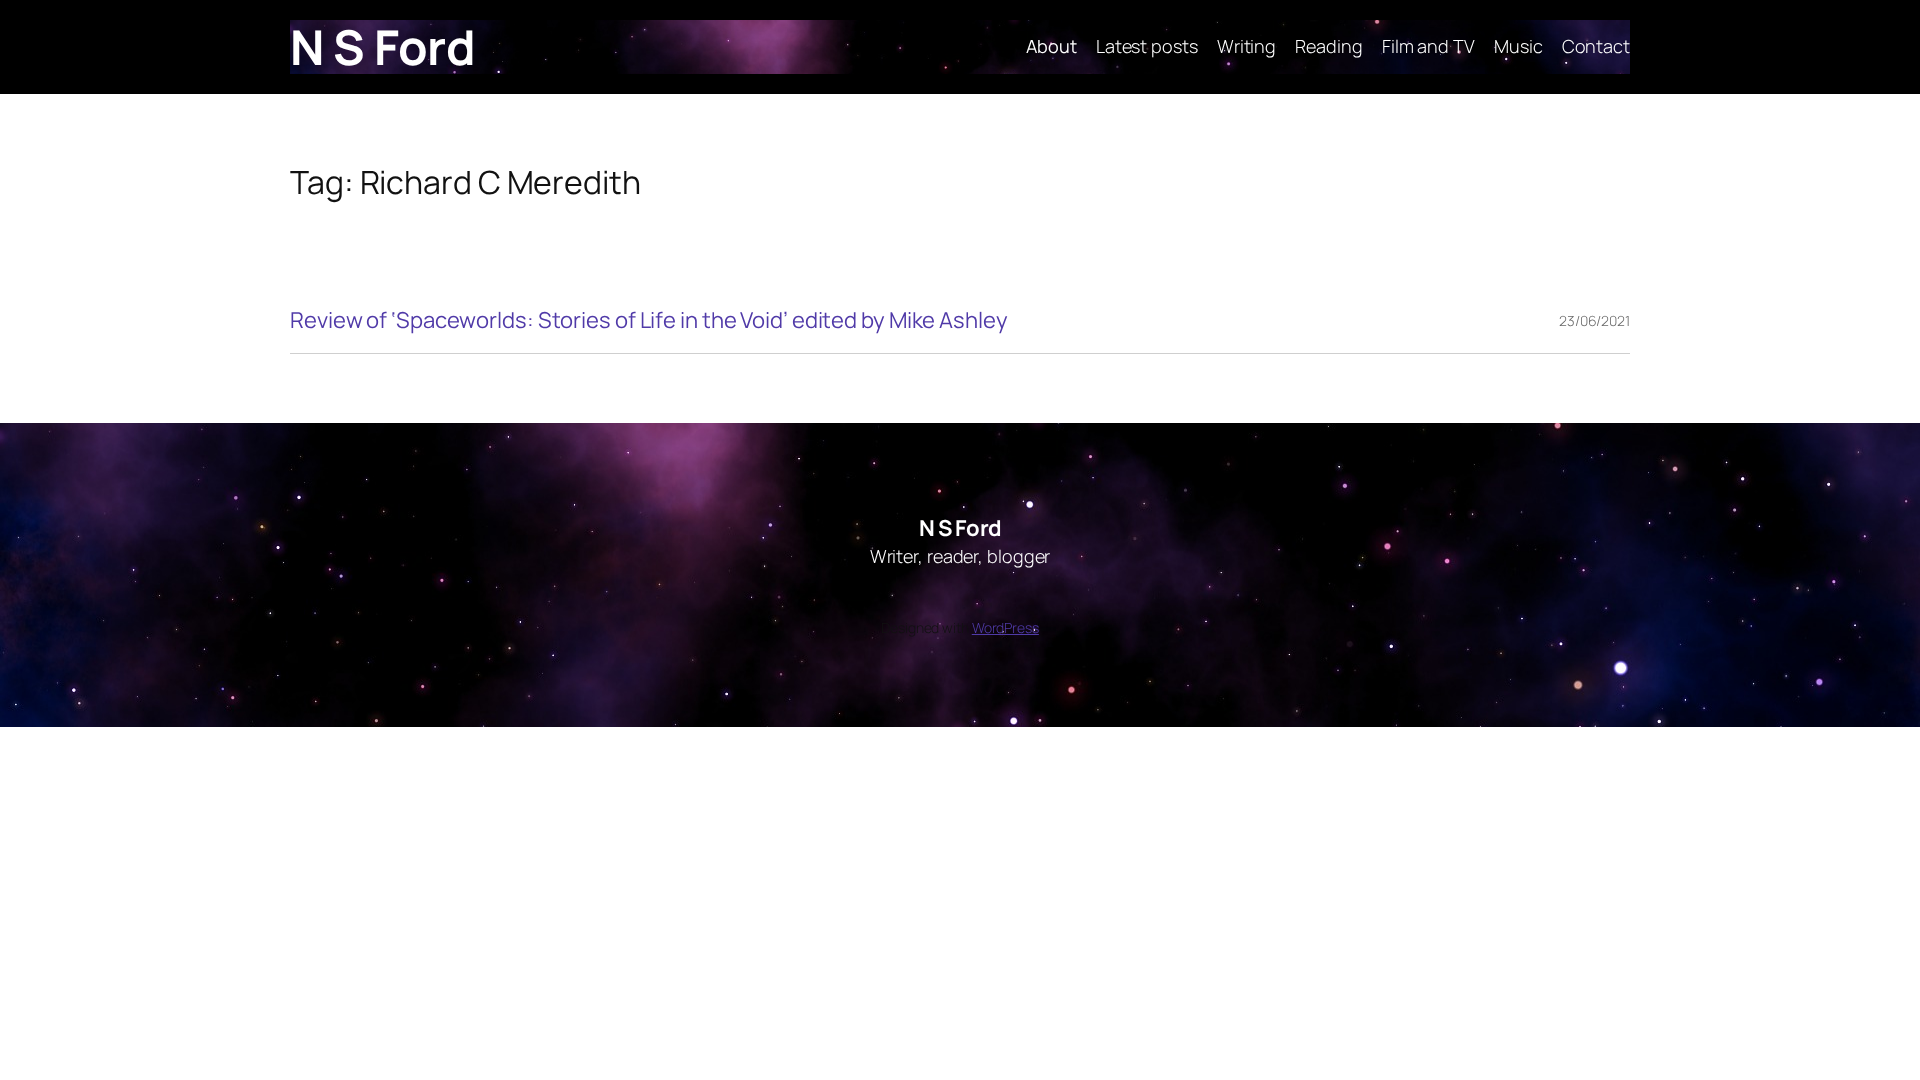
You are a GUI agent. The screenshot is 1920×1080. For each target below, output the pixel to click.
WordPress (1005, 627)
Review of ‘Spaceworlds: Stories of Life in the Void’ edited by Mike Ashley (649, 320)
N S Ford (382, 46)
